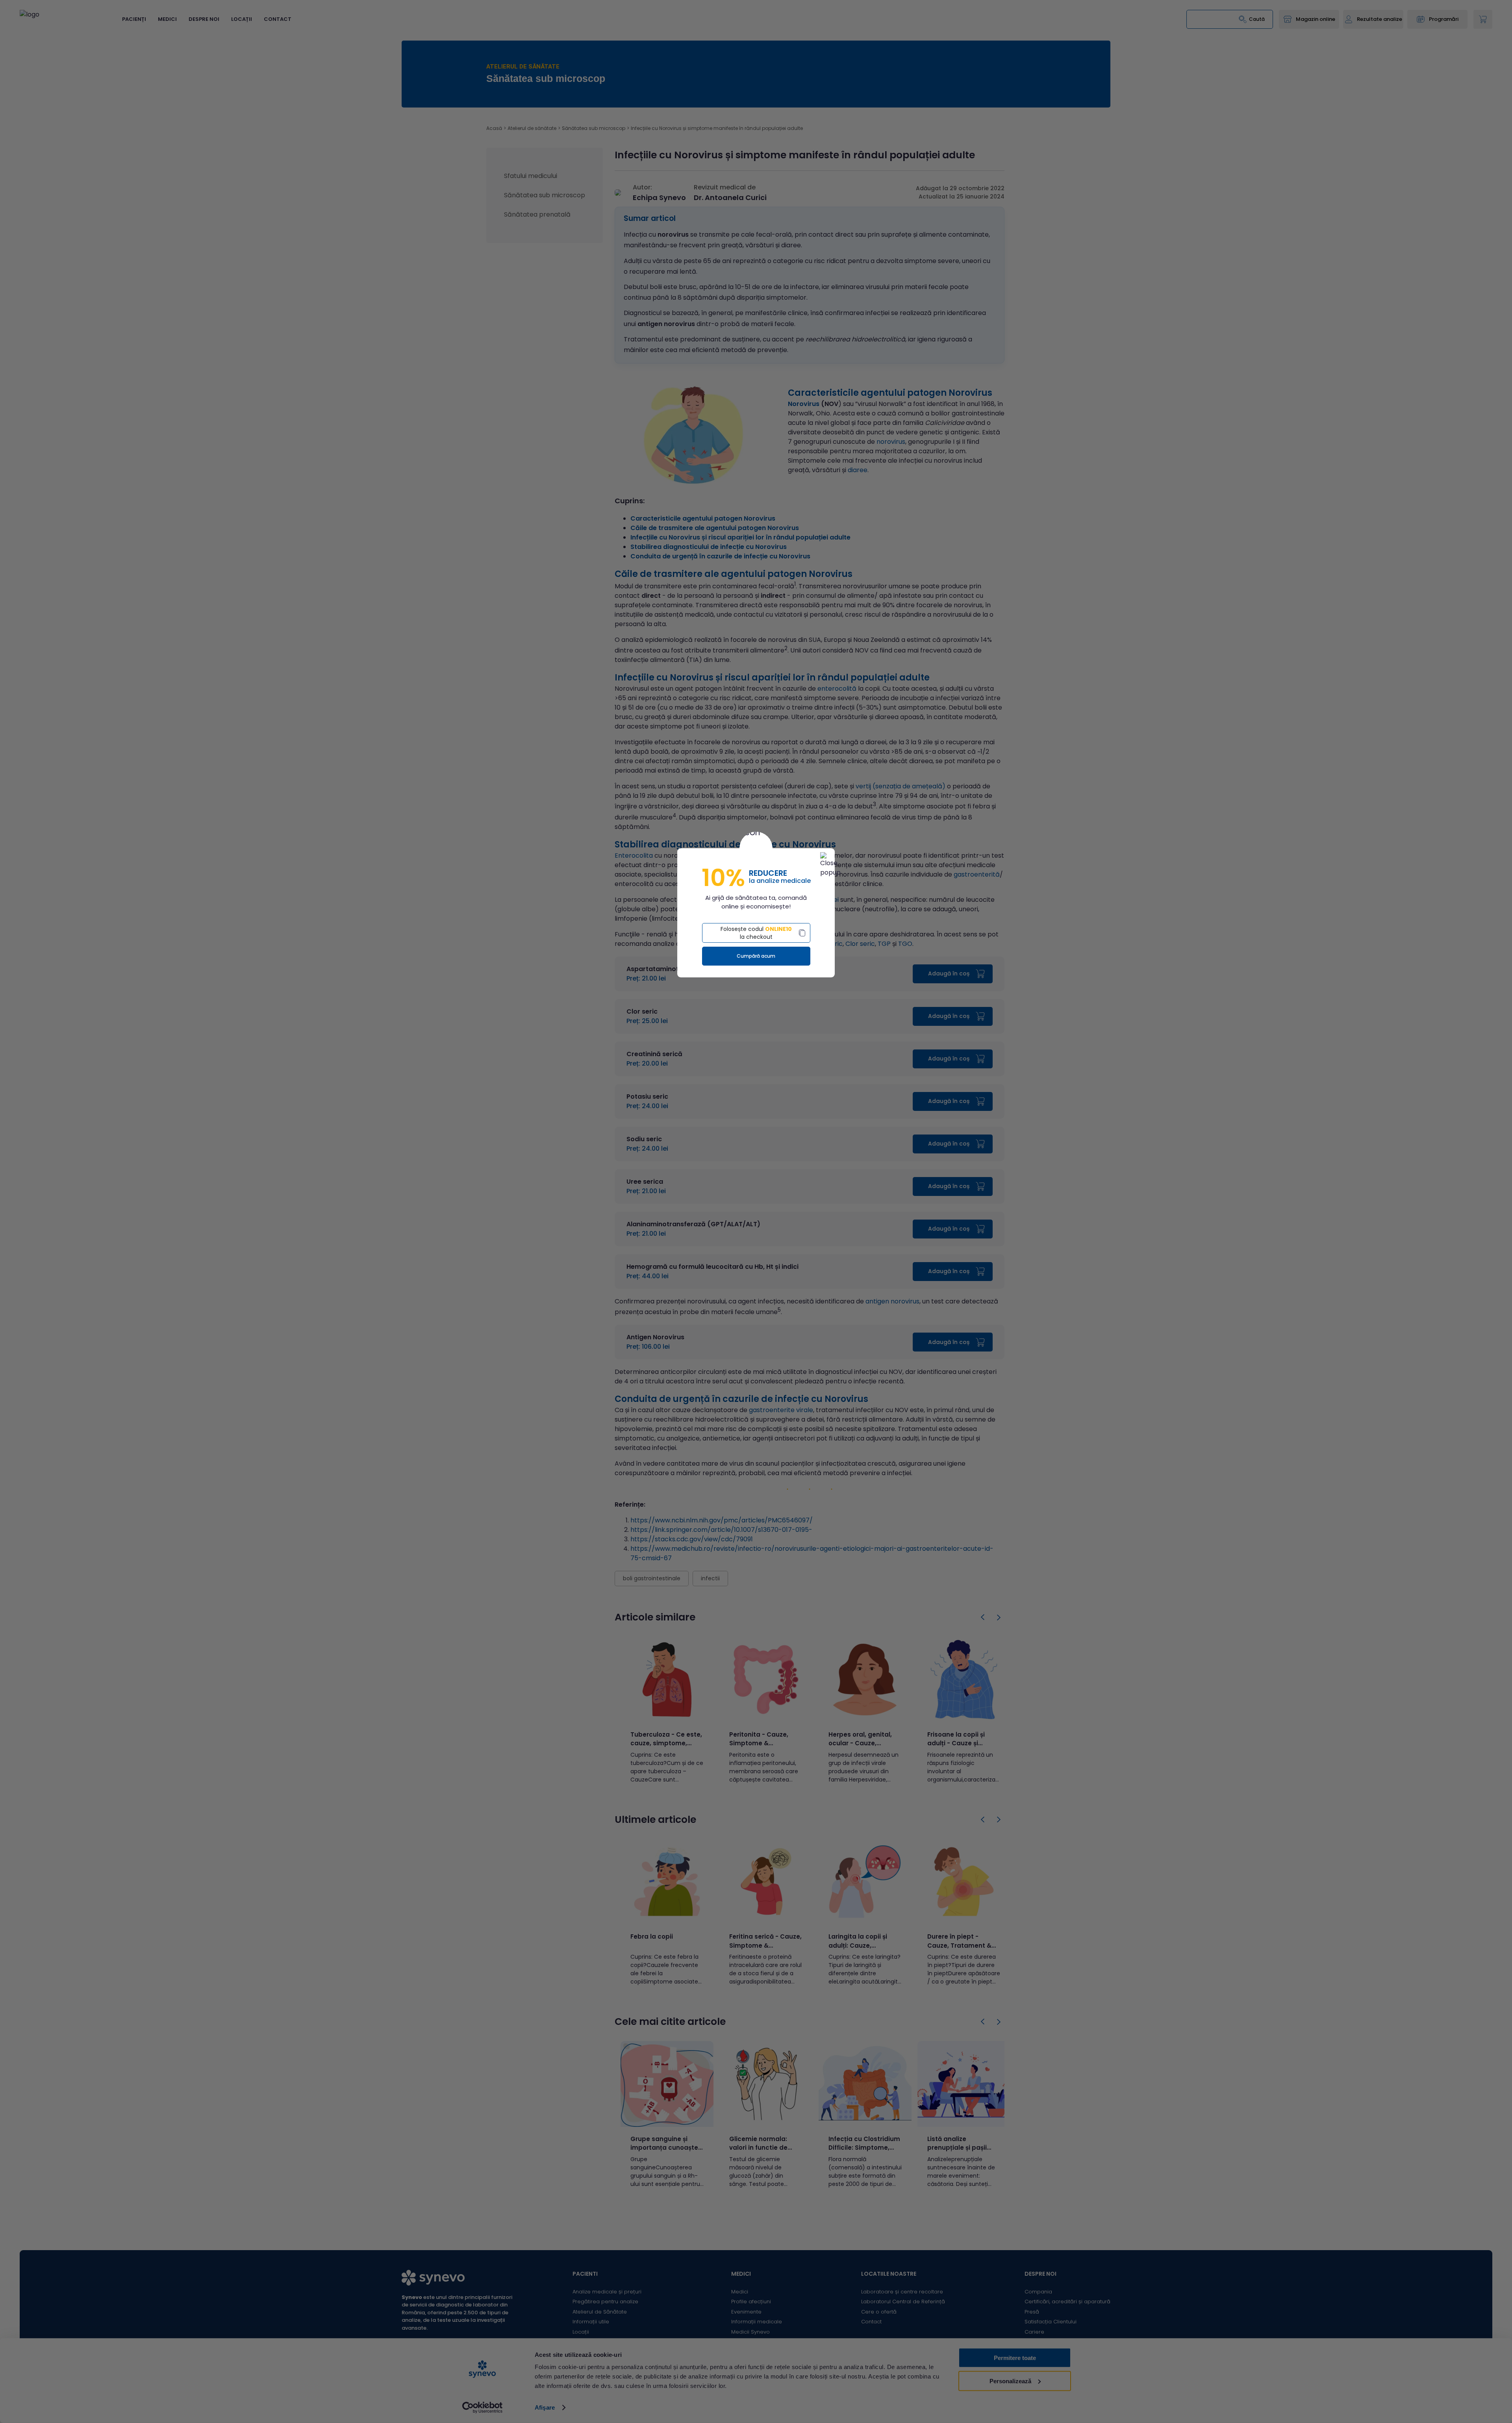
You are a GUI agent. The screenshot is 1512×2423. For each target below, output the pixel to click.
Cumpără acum (756, 956)
